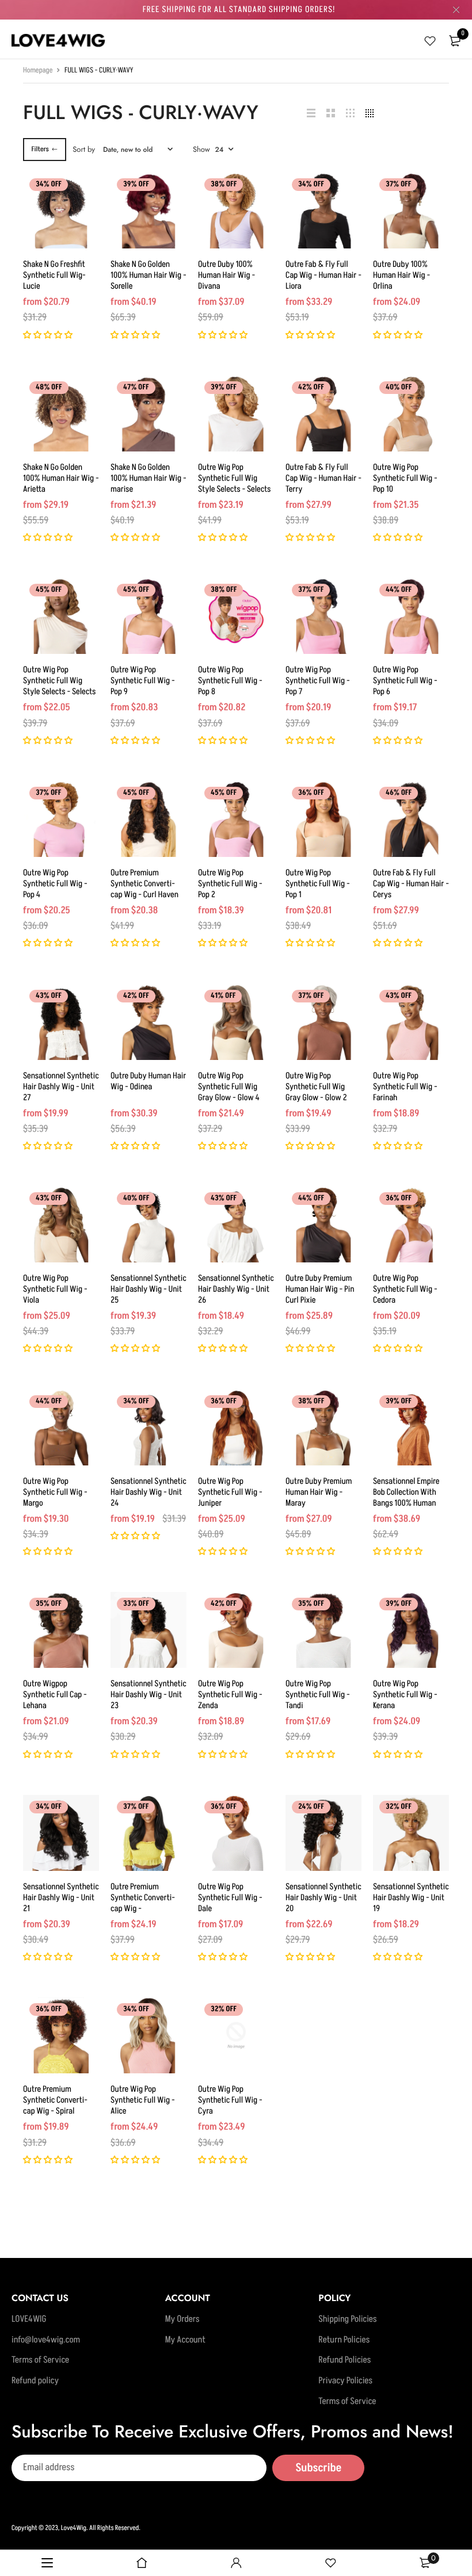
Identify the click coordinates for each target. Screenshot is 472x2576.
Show (201, 149)
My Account (185, 2340)
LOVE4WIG (29, 2319)
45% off (49, 590)
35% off (49, 1604)
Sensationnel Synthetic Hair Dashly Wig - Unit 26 (236, 1289)
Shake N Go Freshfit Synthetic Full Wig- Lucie (54, 275)
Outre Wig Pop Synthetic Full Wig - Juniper (230, 1492)
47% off (136, 388)
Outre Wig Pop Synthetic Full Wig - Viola (55, 1289)
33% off (136, 1604)
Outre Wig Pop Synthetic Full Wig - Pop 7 (318, 681)
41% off (223, 996)
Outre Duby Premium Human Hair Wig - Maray (319, 1492)
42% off (311, 388)
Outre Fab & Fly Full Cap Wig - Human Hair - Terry (323, 478)
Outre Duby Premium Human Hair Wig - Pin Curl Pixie (320, 1289)
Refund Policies (345, 2360)
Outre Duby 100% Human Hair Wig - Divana (227, 275)
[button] (49, 336)
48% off (49, 388)
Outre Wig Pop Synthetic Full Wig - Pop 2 (230, 884)
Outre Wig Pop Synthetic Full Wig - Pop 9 (143, 681)
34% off (49, 185)
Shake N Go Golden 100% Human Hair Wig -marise (149, 478)
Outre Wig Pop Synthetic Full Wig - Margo (55, 1492)
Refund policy (35, 2381)
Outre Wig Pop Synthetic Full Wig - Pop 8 (230, 681)
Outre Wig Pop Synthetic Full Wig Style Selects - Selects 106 (59, 686)
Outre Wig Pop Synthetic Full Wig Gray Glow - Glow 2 (316, 1087)
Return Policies (344, 2340)
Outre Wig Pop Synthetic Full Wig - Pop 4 (55, 884)
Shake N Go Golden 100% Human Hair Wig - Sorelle (149, 275)
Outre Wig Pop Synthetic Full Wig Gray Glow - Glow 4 (229, 1087)
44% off (399, 590)
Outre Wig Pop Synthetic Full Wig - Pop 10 (405, 478)
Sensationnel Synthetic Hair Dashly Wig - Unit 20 (323, 1898)
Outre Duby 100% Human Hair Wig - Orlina (401, 275)
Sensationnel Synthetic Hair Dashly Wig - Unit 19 (411, 1898)
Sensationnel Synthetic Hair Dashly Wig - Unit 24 (149, 1492)
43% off (49, 996)
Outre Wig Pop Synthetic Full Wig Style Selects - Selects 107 (234, 484)
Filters (40, 149)
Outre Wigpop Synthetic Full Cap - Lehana (55, 1695)
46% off (399, 793)
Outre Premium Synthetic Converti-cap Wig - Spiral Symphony (55, 2106)
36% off (311, 793)
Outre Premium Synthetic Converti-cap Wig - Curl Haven (144, 884)
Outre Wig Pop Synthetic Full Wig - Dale (230, 1898)
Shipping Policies (347, 2319)
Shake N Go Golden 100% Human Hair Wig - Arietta (61, 478)
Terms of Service (40, 2360)
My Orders (182, 2319)
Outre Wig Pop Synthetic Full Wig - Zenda (230, 1695)
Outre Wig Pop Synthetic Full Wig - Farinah (405, 1087)
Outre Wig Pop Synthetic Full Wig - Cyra (230, 2100)
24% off (311, 1807)
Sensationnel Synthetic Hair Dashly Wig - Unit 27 (61, 1087)
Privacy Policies (345, 2381)
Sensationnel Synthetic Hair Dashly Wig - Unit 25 (149, 1289)
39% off (136, 185)
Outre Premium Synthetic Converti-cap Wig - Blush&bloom (143, 1903)
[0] (455, 41)
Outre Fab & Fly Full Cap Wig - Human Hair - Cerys (411, 884)
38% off (224, 185)
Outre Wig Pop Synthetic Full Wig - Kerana (405, 1695)
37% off (398, 185)
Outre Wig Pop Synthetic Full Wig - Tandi (318, 1695)
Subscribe (318, 2468)
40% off (399, 388)
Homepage (38, 71)
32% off (399, 1807)
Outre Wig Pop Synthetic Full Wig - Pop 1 (318, 884)
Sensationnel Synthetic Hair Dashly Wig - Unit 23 (149, 1695)
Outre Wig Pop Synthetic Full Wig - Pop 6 (405, 681)
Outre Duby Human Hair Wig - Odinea (148, 1081)
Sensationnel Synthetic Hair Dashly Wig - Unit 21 (61, 1898)
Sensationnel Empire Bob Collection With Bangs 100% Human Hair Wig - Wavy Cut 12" (406, 1503)
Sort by (84, 149)
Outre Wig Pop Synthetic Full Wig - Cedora (405, 1289)
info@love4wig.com (46, 2340)
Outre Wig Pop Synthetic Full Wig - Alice (143, 2100)
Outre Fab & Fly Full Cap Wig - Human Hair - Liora (323, 275)
